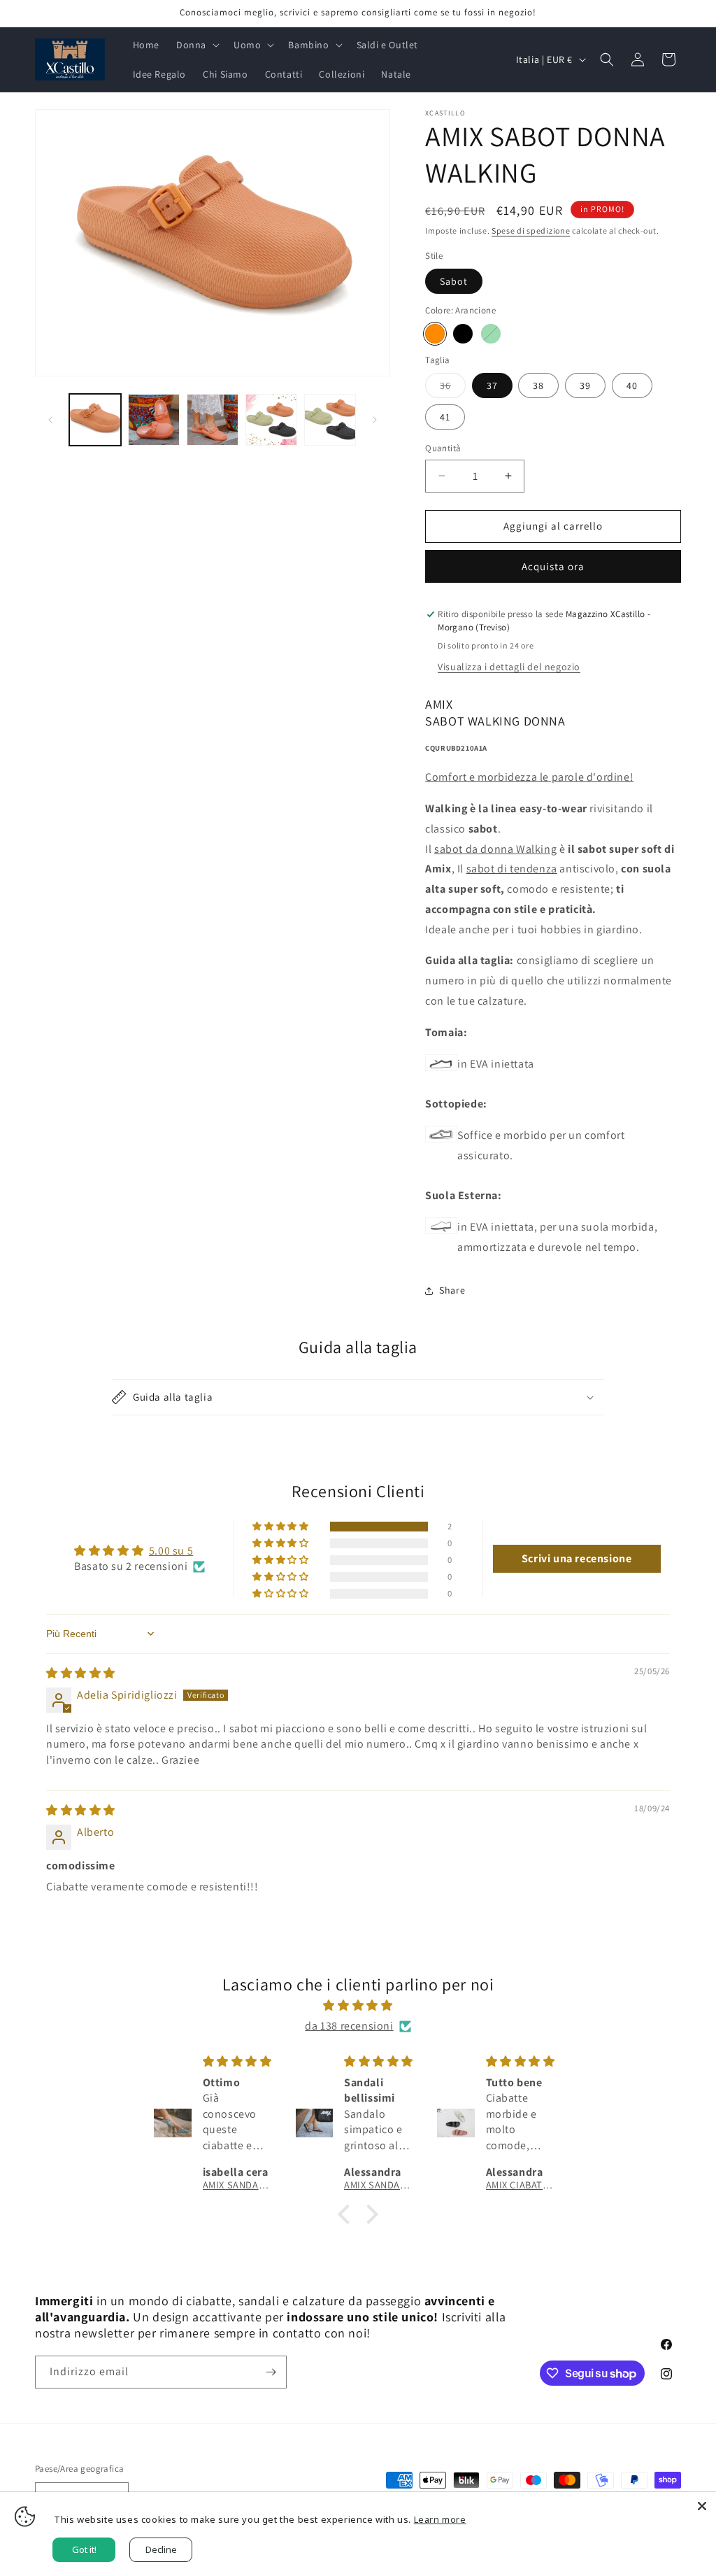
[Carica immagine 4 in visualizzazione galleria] (271, 420)
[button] (196, 45)
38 (538, 385)
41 (445, 417)
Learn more (440, 2519)
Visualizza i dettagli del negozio (509, 667)
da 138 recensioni (349, 2026)
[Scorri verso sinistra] (50, 420)
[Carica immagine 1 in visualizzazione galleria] (95, 420)
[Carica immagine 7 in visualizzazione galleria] (330, 420)
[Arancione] (435, 334)
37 (492, 385)
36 (453, 388)
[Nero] (463, 334)
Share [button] (452, 1290)
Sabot (454, 281)
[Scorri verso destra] (375, 420)
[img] (81, 1673)
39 (585, 385)
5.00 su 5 (171, 1551)
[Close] (702, 2506)
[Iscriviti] (271, 2372)
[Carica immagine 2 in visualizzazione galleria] (154, 420)
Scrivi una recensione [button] (577, 1558)
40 (632, 385)
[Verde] (491, 334)
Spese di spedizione (531, 231)
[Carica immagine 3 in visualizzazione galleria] (213, 420)
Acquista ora (553, 566)
